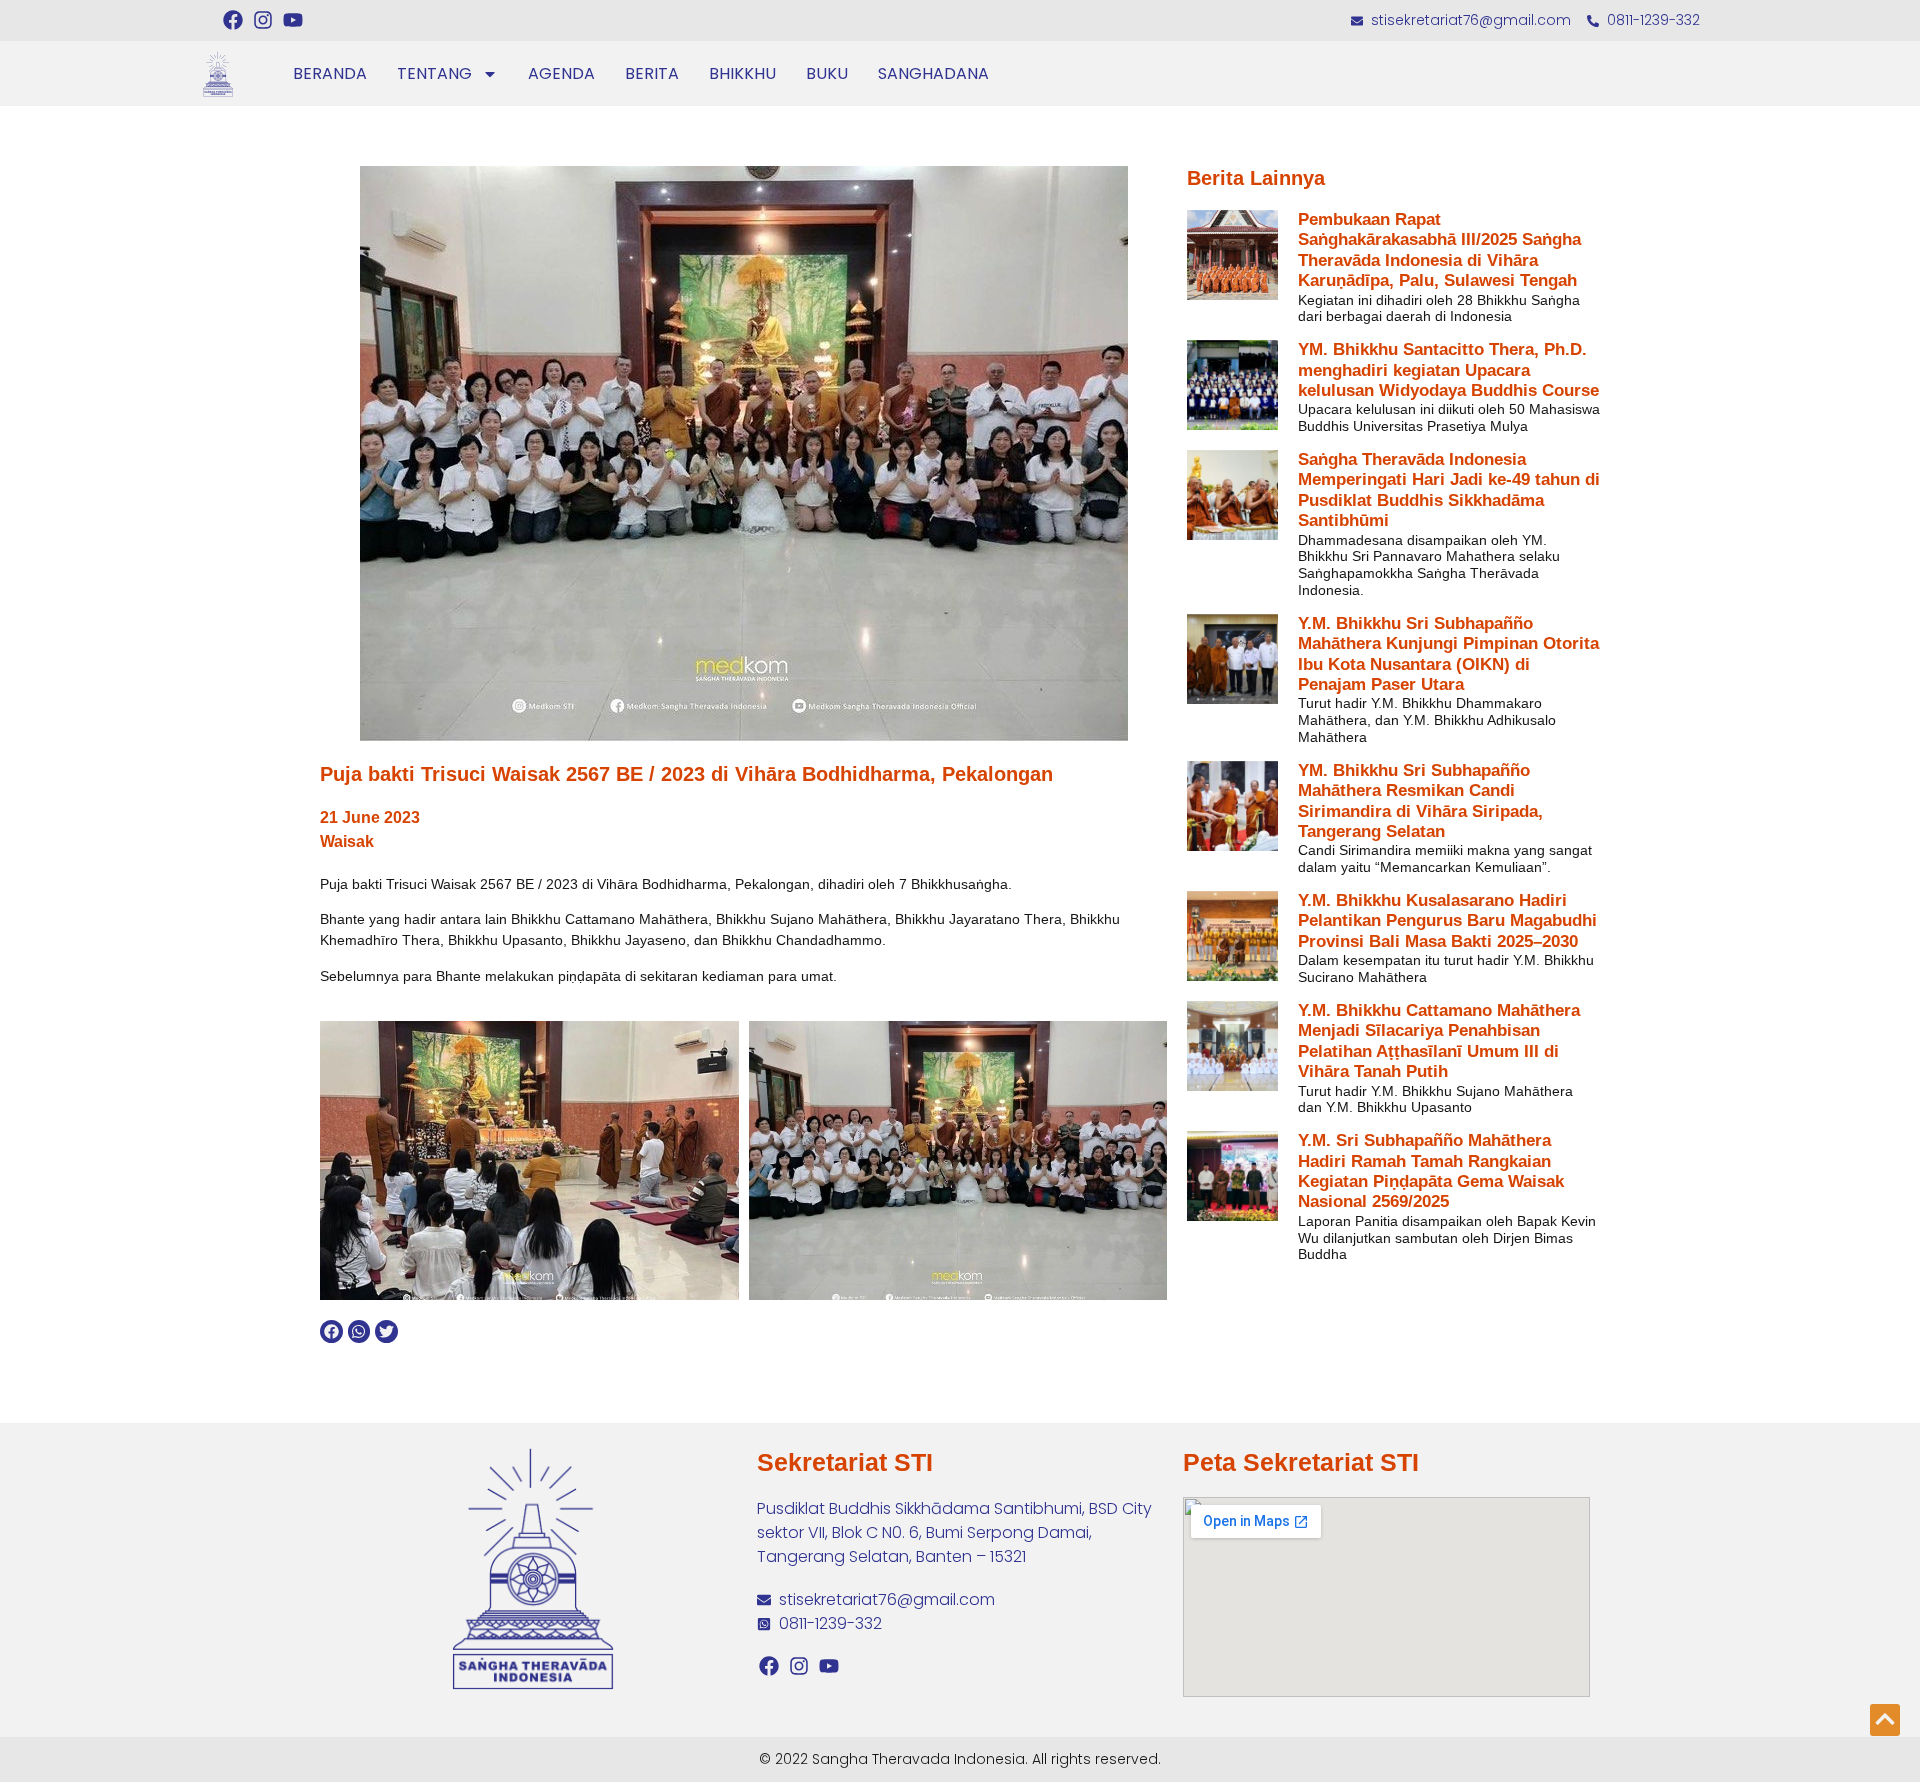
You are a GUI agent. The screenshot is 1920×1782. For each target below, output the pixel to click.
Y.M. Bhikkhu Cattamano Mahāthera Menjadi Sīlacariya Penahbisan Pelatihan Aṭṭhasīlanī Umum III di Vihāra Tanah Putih (1439, 1041)
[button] (331, 1331)
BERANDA (330, 73)
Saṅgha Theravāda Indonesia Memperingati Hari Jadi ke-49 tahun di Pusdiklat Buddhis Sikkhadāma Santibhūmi (1449, 490)
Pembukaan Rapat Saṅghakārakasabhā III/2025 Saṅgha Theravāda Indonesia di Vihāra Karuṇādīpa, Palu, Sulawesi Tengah (1439, 250)
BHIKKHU (742, 73)
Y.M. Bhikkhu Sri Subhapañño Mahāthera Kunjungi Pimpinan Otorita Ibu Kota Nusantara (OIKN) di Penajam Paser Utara (1448, 654)
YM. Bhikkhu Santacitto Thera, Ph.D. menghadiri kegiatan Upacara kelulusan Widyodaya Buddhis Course (1448, 370)
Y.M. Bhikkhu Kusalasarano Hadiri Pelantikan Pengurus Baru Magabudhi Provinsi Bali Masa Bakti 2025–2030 (1447, 921)
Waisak (347, 841)
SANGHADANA (933, 73)
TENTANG (434, 73)
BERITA (652, 73)
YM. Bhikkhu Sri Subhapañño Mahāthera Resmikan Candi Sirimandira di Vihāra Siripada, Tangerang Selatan (1420, 801)
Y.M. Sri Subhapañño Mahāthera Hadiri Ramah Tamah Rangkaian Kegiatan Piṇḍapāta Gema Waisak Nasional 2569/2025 (1431, 1171)
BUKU (827, 73)
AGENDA (561, 73)
